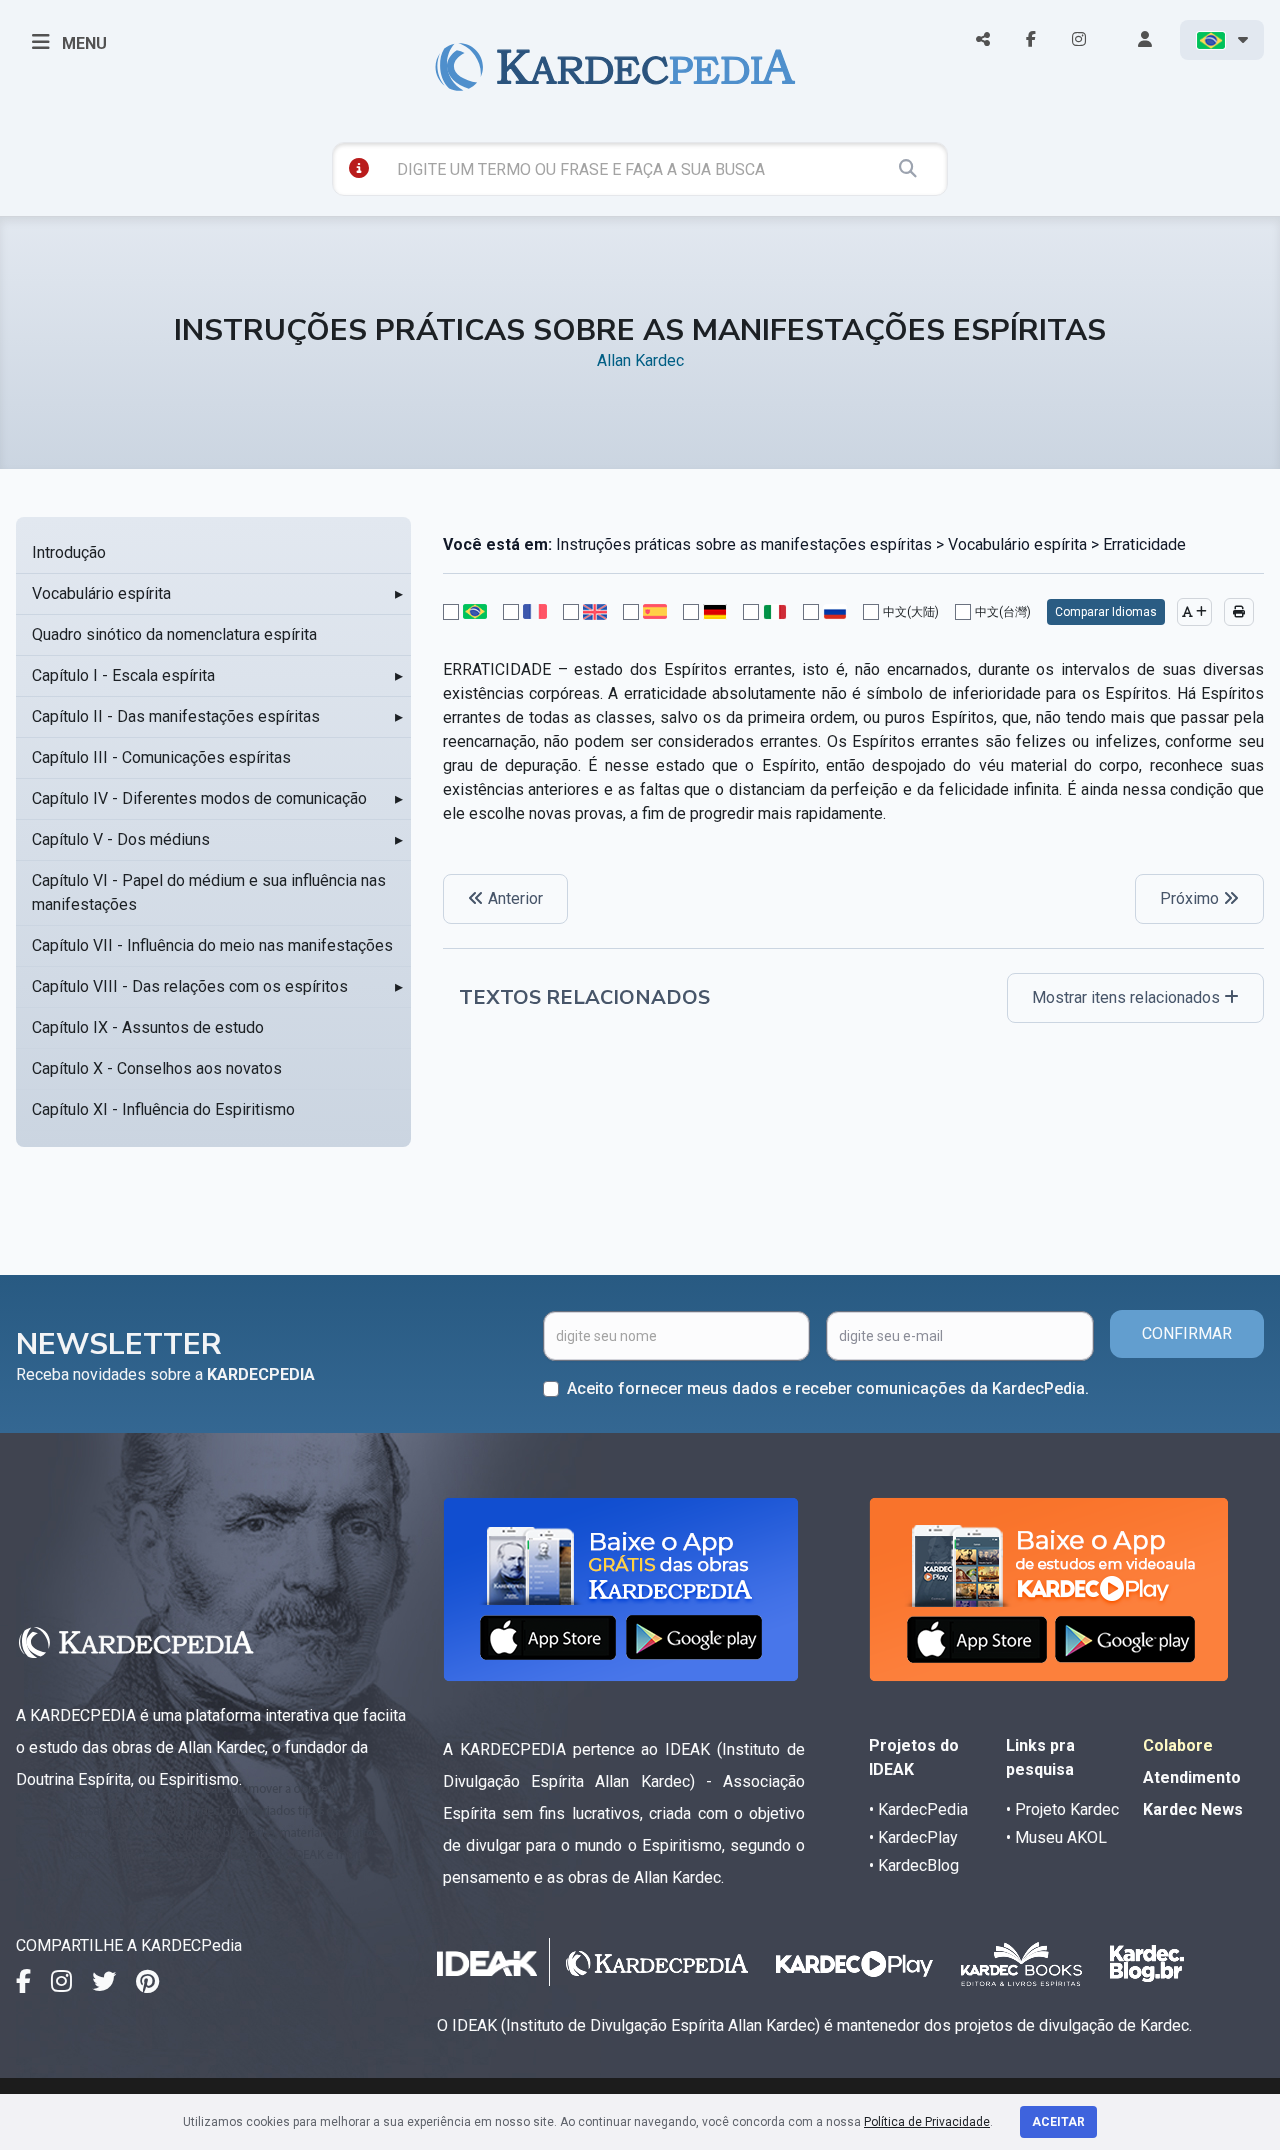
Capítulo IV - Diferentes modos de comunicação (199, 798)
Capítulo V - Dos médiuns (121, 839)
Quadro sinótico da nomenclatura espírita (174, 634)
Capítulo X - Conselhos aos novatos (157, 1068)
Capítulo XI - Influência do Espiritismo (163, 1109)
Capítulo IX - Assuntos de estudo (148, 1027)
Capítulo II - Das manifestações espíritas (176, 716)
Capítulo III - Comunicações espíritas (161, 757)
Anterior (513, 898)
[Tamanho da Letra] (1194, 612)
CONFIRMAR (1187, 1333)
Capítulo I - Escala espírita (123, 675)
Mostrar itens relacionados (1128, 997)
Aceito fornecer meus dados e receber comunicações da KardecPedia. (828, 1388)
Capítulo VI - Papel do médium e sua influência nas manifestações (209, 892)
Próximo (1191, 898)
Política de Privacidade (927, 2122)
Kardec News (1193, 1809)
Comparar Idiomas (1106, 612)
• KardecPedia (918, 1809)
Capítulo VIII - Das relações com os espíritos (190, 986)
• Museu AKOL (1056, 1837)
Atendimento (1192, 1777)
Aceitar (1058, 2122)
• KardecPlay (913, 1837)
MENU (82, 43)
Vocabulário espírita (101, 593)
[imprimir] (1239, 612)
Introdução (69, 552)
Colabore (1178, 1745)
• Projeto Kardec (1062, 1809)
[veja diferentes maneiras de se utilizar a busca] (359, 168)
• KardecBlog (914, 1865)
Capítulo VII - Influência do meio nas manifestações (212, 945)
